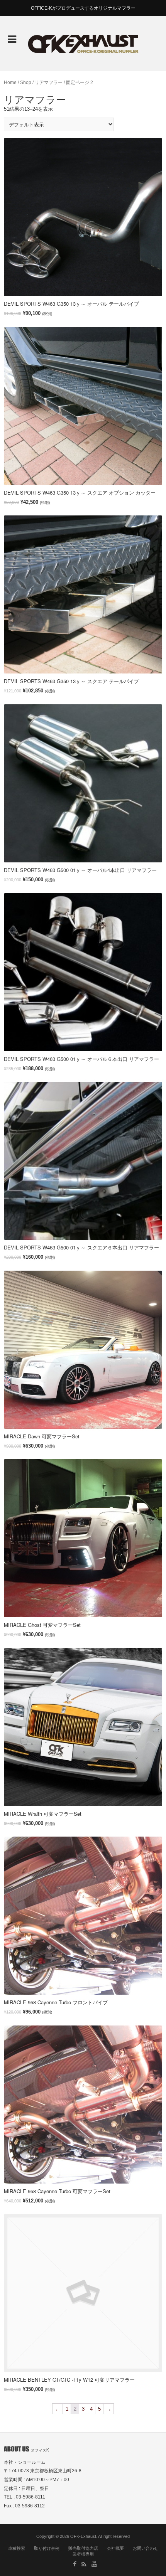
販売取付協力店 (83, 2548)
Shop (26, 82)
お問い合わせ (146, 2548)
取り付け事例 (47, 2548)
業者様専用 (83, 2554)
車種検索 (17, 2548)
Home (10, 82)
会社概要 (115, 2548)
